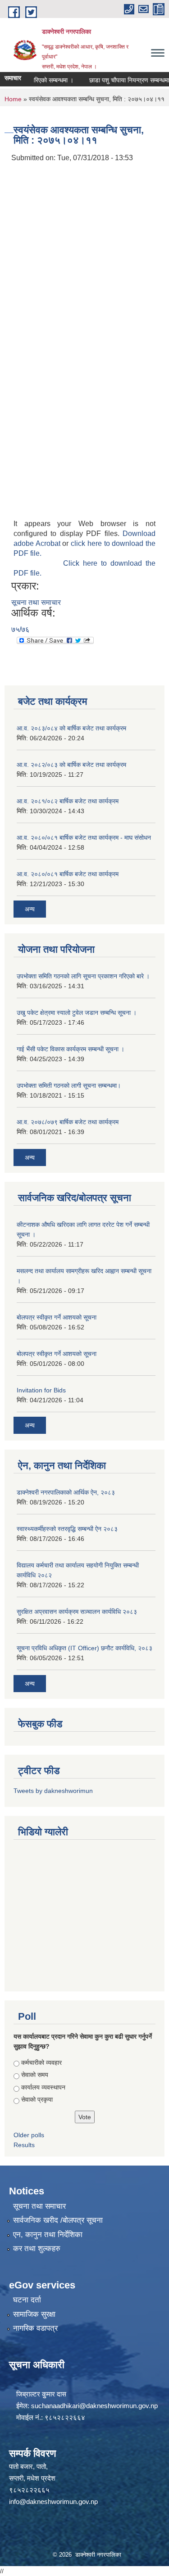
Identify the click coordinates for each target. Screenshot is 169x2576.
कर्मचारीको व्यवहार (41, 2063)
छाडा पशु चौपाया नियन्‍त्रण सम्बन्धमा (120, 80)
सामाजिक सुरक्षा (34, 2314)
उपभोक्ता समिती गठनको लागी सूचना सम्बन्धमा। (69, 1085)
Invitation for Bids (41, 1390)
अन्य (30, 909)
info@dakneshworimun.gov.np (53, 2502)
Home (13, 99)
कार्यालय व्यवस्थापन (43, 2087)
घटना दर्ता (27, 2300)
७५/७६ (20, 629)
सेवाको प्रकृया (37, 2099)
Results (24, 2145)
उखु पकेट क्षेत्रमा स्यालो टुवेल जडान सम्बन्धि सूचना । (77, 1013)
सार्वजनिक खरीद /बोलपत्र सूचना (58, 2220)
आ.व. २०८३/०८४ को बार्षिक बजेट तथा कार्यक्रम (71, 728)
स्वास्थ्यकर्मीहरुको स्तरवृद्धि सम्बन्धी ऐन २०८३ (67, 1529)
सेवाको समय (35, 2075)
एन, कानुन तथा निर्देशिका (48, 2235)
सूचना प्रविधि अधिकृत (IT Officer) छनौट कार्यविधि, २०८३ (84, 1648)
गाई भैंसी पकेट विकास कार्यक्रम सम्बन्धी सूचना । (71, 1049)
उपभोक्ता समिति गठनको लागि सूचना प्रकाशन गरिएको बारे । (83, 976)
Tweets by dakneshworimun (53, 1791)
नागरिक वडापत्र (35, 2328)
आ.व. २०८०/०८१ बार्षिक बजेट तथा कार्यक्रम (68, 874)
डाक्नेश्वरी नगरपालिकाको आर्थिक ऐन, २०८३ (66, 1492)
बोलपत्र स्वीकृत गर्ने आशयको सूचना (57, 1317)
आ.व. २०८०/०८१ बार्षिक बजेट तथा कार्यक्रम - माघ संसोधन (84, 838)
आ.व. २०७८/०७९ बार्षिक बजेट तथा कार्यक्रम (68, 1122)
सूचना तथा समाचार (36, 602)
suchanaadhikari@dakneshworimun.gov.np (94, 2406)
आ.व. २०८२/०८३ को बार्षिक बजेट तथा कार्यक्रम (71, 765)
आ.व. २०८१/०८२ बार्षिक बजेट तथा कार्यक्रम (68, 801)
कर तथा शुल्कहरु (37, 2249)
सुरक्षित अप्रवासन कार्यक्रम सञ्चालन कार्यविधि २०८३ (77, 1612)
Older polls (29, 2135)
